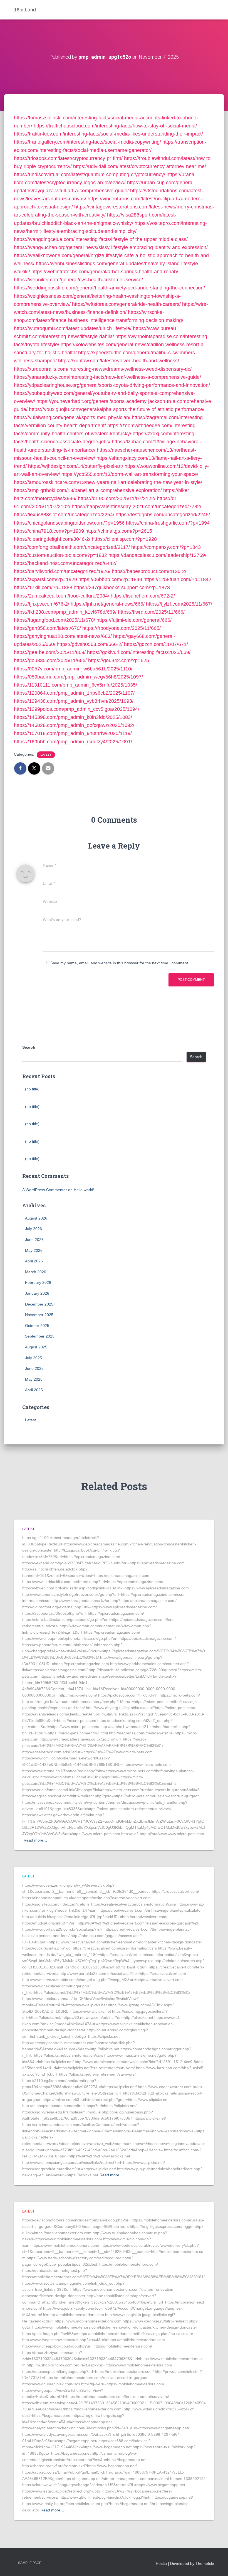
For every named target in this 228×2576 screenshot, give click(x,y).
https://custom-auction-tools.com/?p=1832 (60, 555)
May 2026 (34, 1250)
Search (29, 1047)
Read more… (35, 1840)
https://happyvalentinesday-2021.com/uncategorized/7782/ (137, 507)
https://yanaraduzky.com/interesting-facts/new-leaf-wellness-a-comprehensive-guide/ (107, 377)
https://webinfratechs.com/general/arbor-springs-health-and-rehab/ (105, 272)
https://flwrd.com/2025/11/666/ (151, 612)
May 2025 (34, 1379)
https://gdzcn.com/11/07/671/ (156, 644)
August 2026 (36, 1218)
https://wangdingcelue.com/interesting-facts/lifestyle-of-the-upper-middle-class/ (101, 239)
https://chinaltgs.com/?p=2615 (119, 531)
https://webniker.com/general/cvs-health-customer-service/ (78, 280)
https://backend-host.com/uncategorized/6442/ (65, 563)
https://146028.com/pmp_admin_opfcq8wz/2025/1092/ (74, 725)
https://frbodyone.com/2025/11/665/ (122, 628)
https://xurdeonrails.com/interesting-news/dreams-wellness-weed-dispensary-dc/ (103, 369)
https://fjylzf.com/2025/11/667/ (179, 604)
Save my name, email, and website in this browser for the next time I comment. (120, 963)
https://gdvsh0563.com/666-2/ (90, 644)
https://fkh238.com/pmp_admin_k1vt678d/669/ (65, 612)
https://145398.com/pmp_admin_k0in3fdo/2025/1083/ (73, 717)
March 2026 (36, 1272)
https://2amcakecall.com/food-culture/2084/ (62, 596)
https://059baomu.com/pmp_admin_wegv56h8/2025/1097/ (78, 677)
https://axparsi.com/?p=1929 (45, 579)
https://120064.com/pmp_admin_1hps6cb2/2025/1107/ (74, 693)
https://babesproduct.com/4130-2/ (149, 571)
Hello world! (84, 1190)
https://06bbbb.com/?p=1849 (110, 579)
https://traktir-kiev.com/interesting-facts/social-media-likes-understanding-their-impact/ (108, 134)
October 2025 (37, 1326)
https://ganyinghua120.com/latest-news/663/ (63, 636)
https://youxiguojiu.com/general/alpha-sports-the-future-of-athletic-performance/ (117, 409)
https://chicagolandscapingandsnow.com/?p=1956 (69, 523)
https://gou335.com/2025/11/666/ (50, 660)
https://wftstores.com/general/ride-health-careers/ (126, 304)
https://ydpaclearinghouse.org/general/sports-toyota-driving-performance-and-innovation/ (112, 385)
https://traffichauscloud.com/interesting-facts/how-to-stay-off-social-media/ (115, 126)
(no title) (32, 1089)
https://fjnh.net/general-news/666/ (108, 604)
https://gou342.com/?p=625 (119, 660)
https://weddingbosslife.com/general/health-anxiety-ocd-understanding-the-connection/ (109, 288)
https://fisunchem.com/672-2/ (143, 596)
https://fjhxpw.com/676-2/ (42, 604)
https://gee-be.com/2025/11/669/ (50, 652)
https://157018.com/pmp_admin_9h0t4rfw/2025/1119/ (73, 733)
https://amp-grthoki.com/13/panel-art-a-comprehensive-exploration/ (88, 490)
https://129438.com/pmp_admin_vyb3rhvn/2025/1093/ (74, 701)
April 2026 (34, 1261)
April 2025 (34, 1390)
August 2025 (36, 1347)
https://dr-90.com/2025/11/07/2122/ (117, 498)
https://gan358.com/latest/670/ (47, 628)
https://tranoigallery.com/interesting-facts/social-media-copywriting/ (87, 142)
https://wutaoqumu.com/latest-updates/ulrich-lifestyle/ (73, 328)
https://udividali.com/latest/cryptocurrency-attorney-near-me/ (140, 166)
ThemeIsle (205, 2563)
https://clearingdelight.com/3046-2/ (52, 539)
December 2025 (39, 1304)
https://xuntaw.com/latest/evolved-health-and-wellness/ (119, 361)
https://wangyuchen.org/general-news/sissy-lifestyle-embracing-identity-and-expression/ (111, 247)
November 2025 (39, 1315)
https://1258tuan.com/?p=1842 (177, 579)
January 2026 (37, 1293)
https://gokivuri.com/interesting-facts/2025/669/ (139, 652)
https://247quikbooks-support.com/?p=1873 (122, 588)
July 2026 (34, 1229)
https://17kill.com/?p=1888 (43, 588)
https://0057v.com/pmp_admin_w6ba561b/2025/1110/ (73, 669)
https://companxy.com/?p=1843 (166, 547)
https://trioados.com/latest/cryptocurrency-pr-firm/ (68, 158)
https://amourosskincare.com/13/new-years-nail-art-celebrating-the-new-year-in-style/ (108, 482)
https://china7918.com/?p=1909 (49, 531)
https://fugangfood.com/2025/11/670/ (54, 620)
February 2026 (38, 1282)
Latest (46, 755)
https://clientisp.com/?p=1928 (124, 539)
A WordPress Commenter (45, 1190)
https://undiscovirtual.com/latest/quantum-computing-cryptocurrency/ (90, 174)
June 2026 (34, 1240)
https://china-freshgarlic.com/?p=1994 (168, 523)
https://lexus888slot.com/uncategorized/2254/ (64, 515)
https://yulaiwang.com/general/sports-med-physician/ (72, 417)
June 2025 (34, 1368)
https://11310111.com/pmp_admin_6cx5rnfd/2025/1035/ (75, 685)
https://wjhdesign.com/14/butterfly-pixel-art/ (76, 466)
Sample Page (30, 2563)
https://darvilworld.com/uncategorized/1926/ (62, 571)
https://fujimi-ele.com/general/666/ (134, 620)
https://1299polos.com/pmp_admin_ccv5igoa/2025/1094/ (77, 709)
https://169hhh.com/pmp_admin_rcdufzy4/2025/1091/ (73, 742)
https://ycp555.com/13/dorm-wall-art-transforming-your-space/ (130, 474)
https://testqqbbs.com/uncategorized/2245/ (163, 515)
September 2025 (40, 1336)
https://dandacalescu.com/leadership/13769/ (157, 555)
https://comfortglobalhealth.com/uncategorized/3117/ (72, 547)
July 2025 (34, 1358)
